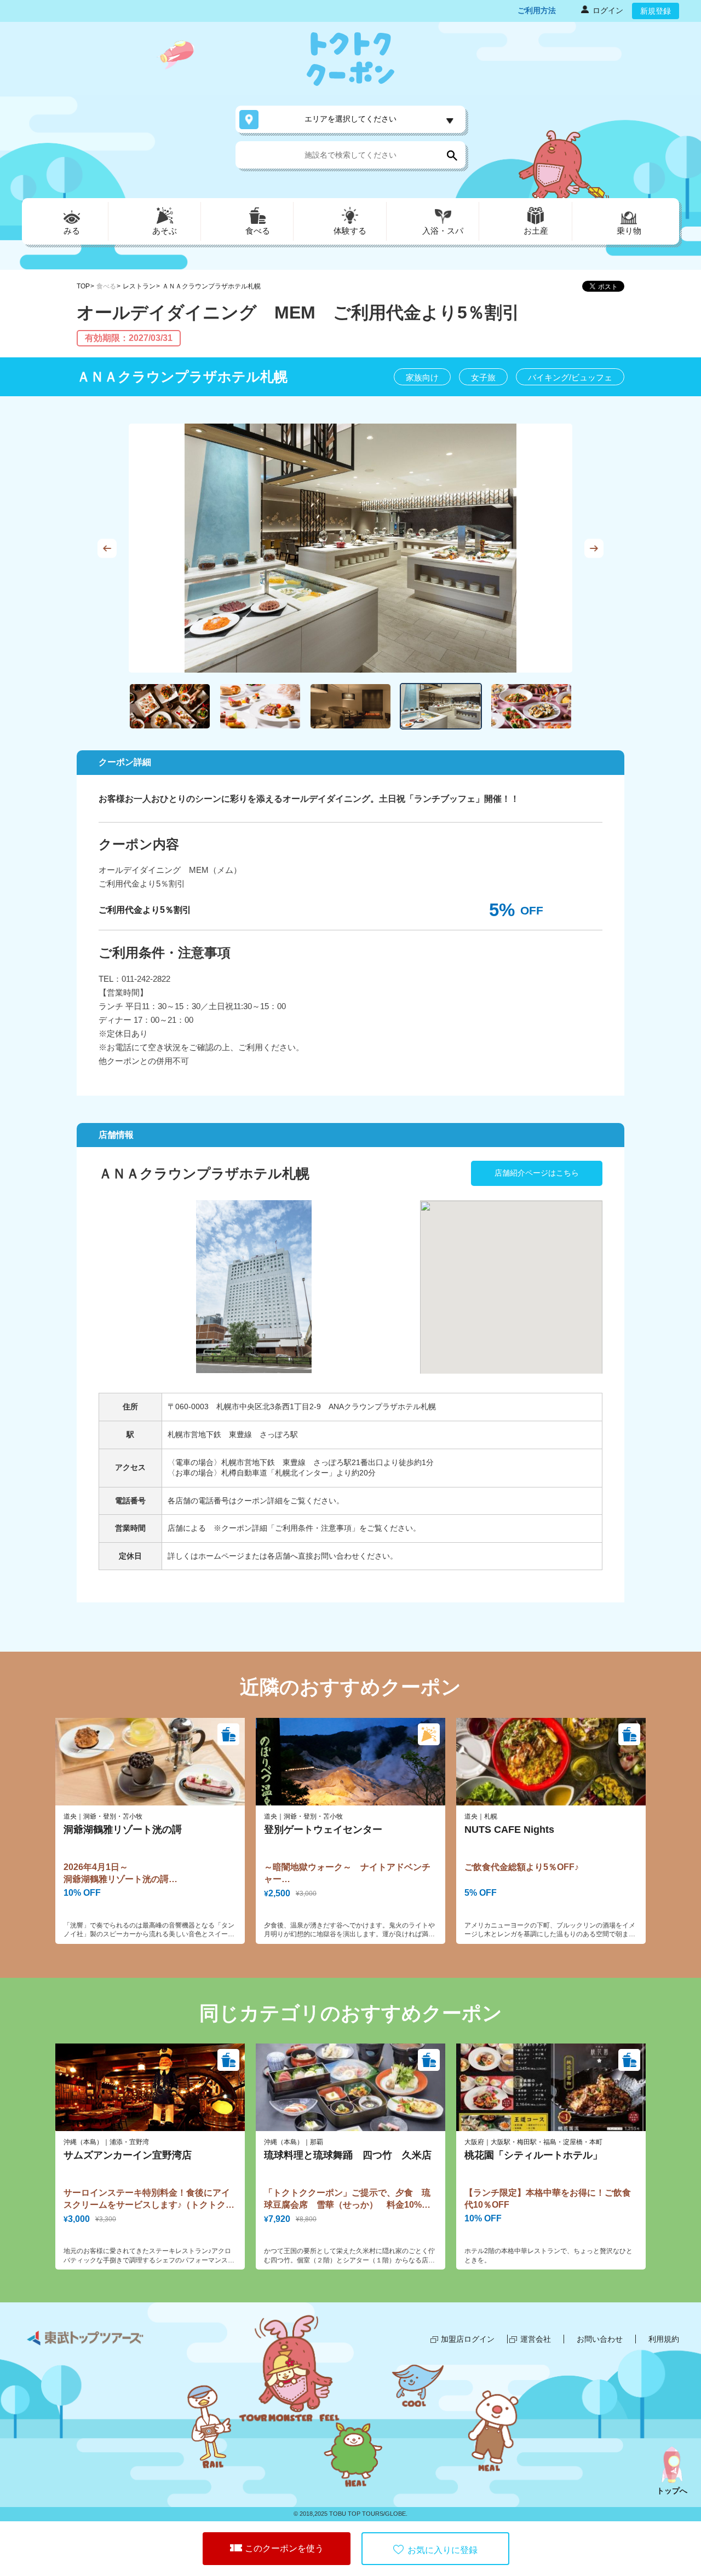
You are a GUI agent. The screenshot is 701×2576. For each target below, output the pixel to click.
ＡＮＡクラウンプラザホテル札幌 (211, 286)
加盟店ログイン (468, 2339)
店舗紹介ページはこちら (537, 1173)
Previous (107, 548)
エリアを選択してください (350, 119)
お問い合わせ (600, 2339)
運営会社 (536, 2339)
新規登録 (656, 11)
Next (594, 548)
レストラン (139, 286)
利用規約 (664, 2339)
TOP (83, 286)
